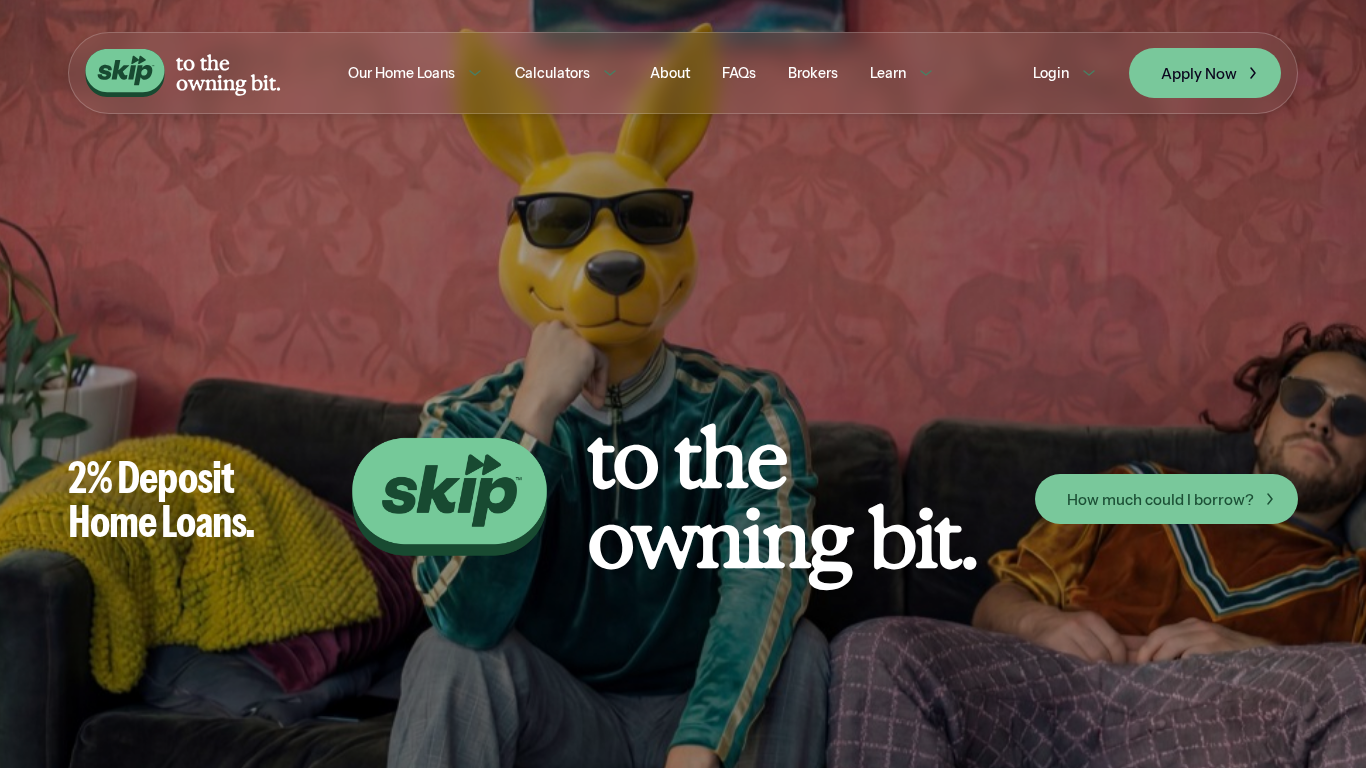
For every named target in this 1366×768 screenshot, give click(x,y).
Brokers (813, 73)
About (670, 73)
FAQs (739, 73)
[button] (415, 73)
